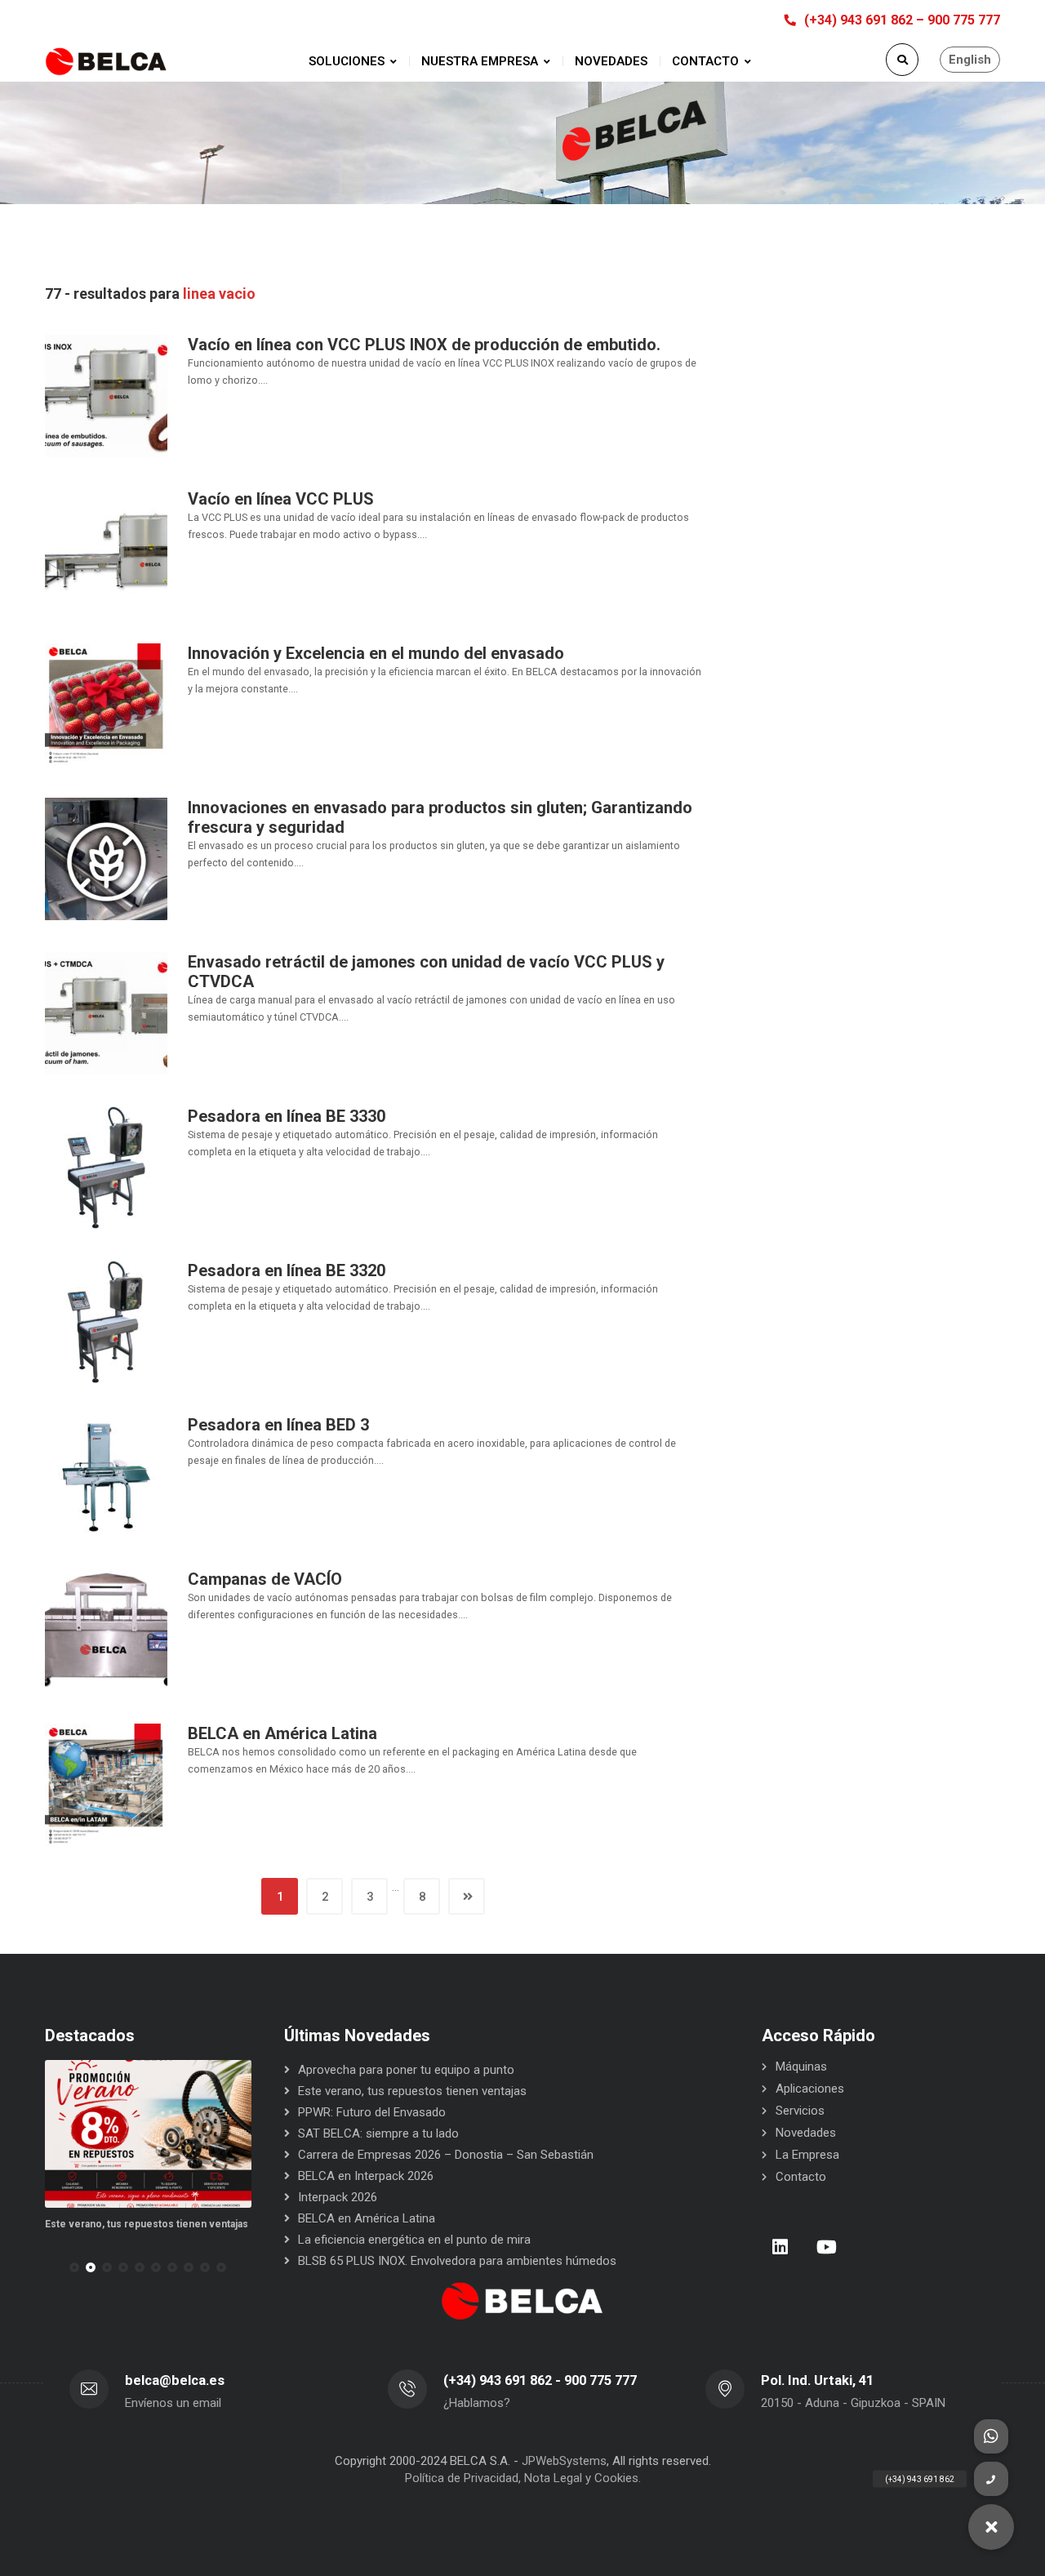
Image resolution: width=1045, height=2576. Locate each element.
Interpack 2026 (338, 2197)
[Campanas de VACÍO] (106, 1630)
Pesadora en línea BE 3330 (287, 1116)
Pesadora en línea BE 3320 (287, 1270)
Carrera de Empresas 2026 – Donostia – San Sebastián (446, 2155)
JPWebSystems (564, 2461)
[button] (74, 2267)
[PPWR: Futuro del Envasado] (240, 2134)
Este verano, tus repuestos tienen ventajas (412, 2091)
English (970, 60)
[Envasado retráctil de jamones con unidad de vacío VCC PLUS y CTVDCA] (106, 1012)
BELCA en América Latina (282, 1733)
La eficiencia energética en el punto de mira (414, 2240)
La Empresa (807, 2155)
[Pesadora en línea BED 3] (106, 1475)
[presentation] (52, 2267)
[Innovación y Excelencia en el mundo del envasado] (106, 704)
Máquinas (801, 2067)
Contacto (801, 2177)
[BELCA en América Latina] (106, 1784)
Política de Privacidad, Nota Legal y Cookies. (523, 2478)
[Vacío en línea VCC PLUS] (106, 549)
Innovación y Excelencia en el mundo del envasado (376, 653)
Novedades (806, 2133)
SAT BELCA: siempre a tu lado (378, 2133)
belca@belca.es (175, 2380)
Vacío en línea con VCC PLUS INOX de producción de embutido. (424, 345)
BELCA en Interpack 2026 (366, 2176)
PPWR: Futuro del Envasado (201, 2224)
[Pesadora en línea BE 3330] (106, 1167)
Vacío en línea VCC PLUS (281, 499)
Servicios (800, 2111)
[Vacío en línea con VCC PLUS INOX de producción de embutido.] (106, 395)
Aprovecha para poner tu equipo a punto (406, 2070)
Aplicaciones (810, 2089)
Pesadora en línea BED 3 (278, 1425)
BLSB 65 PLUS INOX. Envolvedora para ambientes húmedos (457, 2261)
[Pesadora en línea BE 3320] (106, 1321)
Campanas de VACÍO (265, 1579)
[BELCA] (106, 62)
